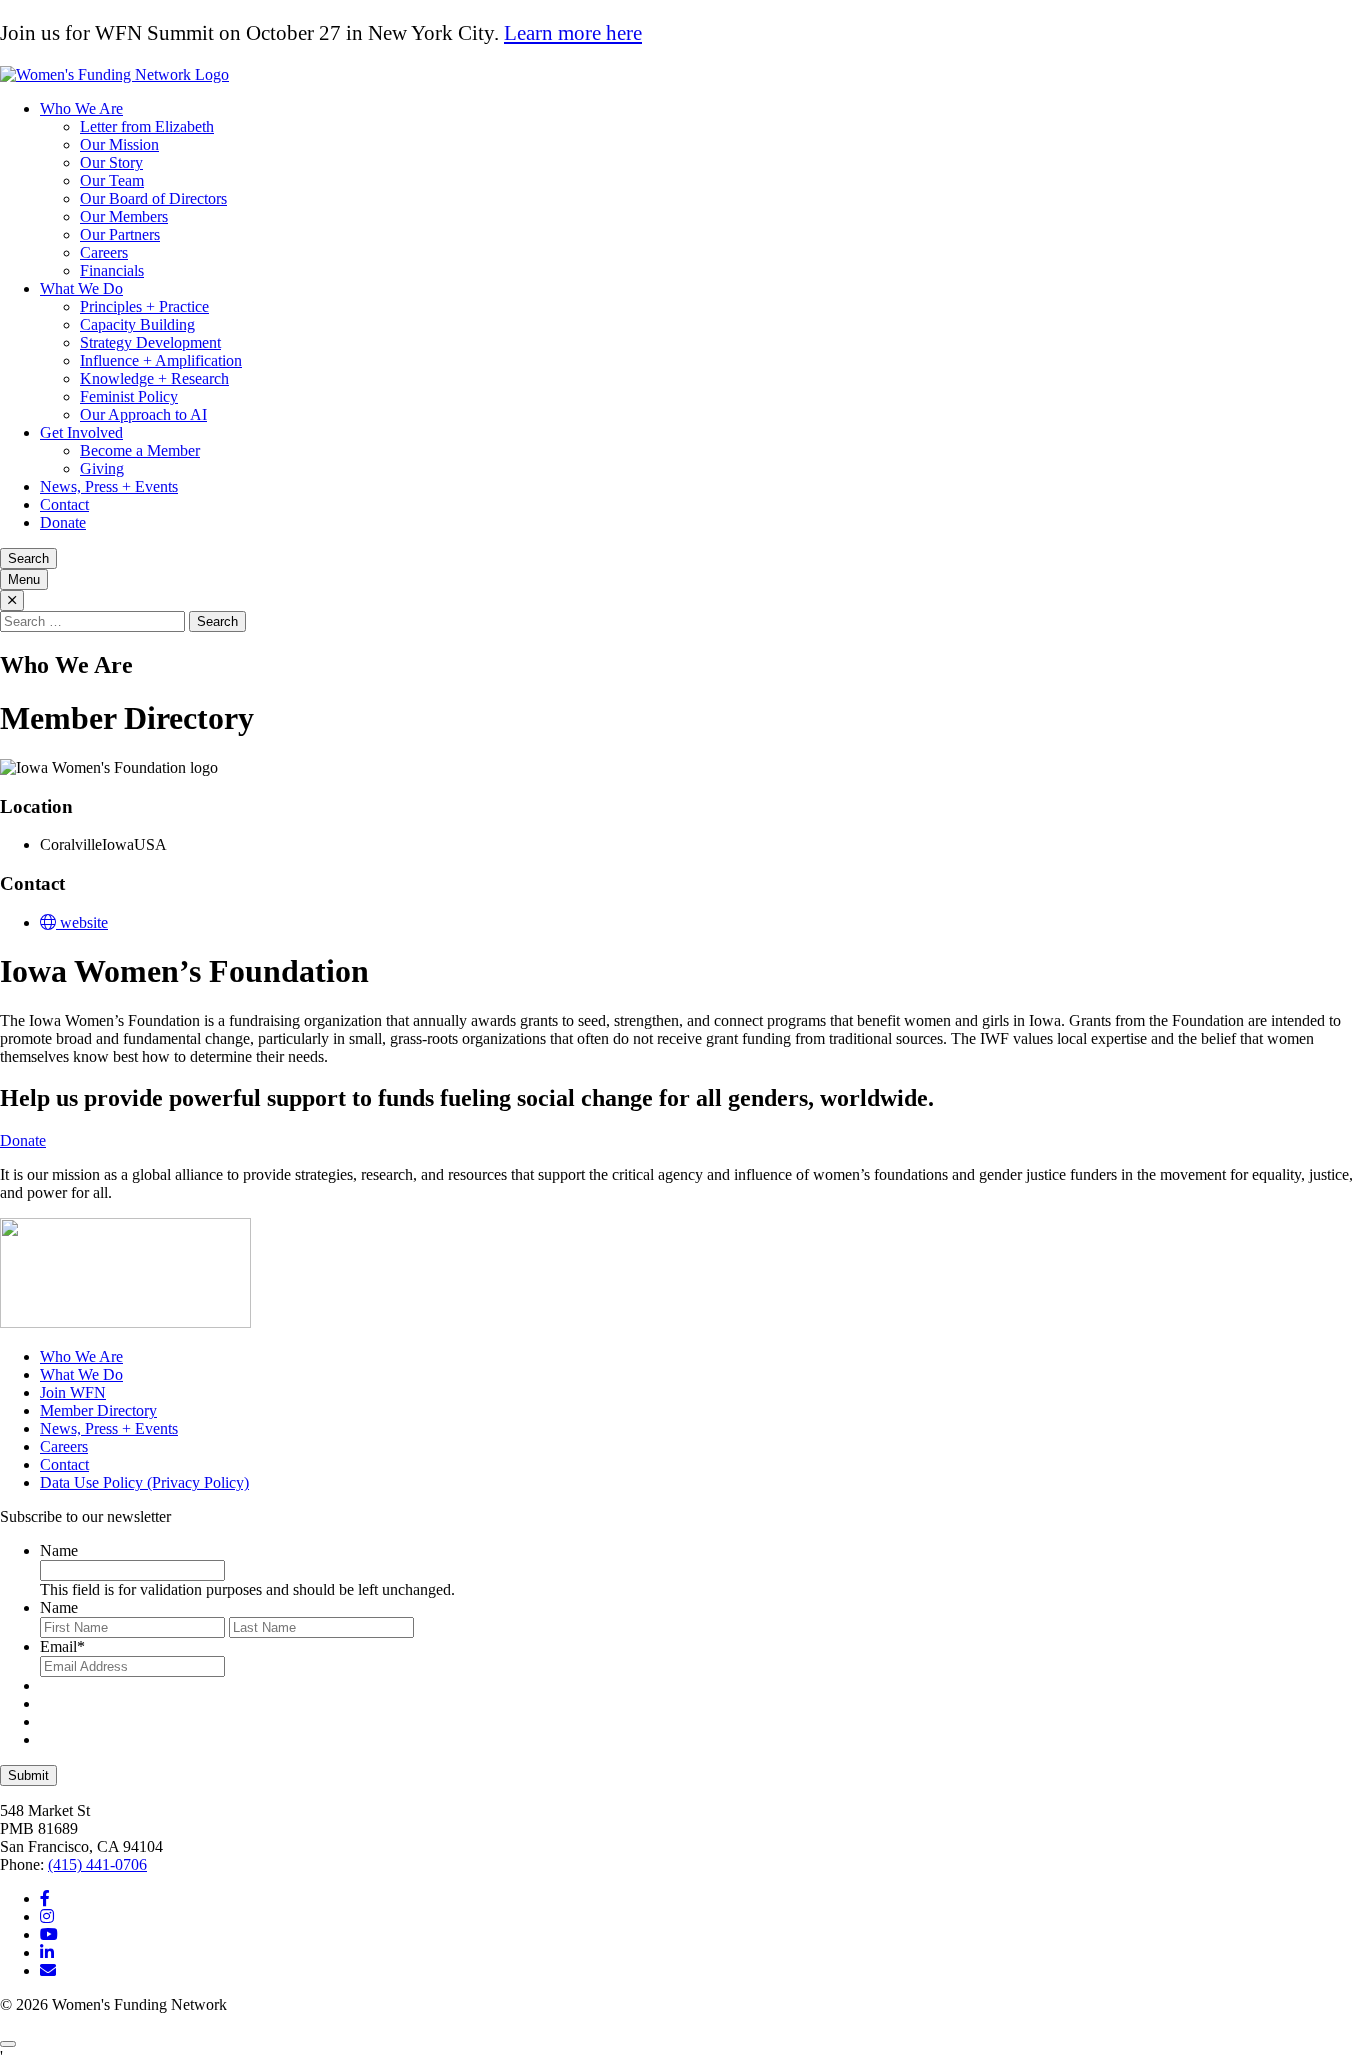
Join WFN (73, 1392)
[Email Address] (48, 1970)
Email (62, 1646)
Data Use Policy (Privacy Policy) (144, 1482)
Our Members (124, 216)
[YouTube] (49, 1934)
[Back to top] (8, 2044)
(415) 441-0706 (97, 1864)
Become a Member (140, 450)
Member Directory (98, 1410)
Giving (102, 468)
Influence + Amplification (161, 360)
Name (59, 1550)
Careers (104, 252)
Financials (112, 270)
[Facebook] (45, 1898)
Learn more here (573, 33)
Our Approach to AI (143, 414)
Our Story (111, 162)
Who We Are (81, 108)
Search (28, 558)
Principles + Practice (144, 306)
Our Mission (119, 144)
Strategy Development (150, 342)
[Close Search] (12, 600)
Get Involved (81, 432)
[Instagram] (47, 1916)
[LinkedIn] (47, 1952)
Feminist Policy (129, 396)
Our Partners (120, 234)
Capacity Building (137, 324)
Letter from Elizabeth (147, 126)
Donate (63, 522)
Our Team (112, 180)
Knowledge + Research (154, 378)
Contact (64, 504)
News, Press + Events (109, 486)
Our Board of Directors (153, 198)
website (82, 922)
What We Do (81, 288)
